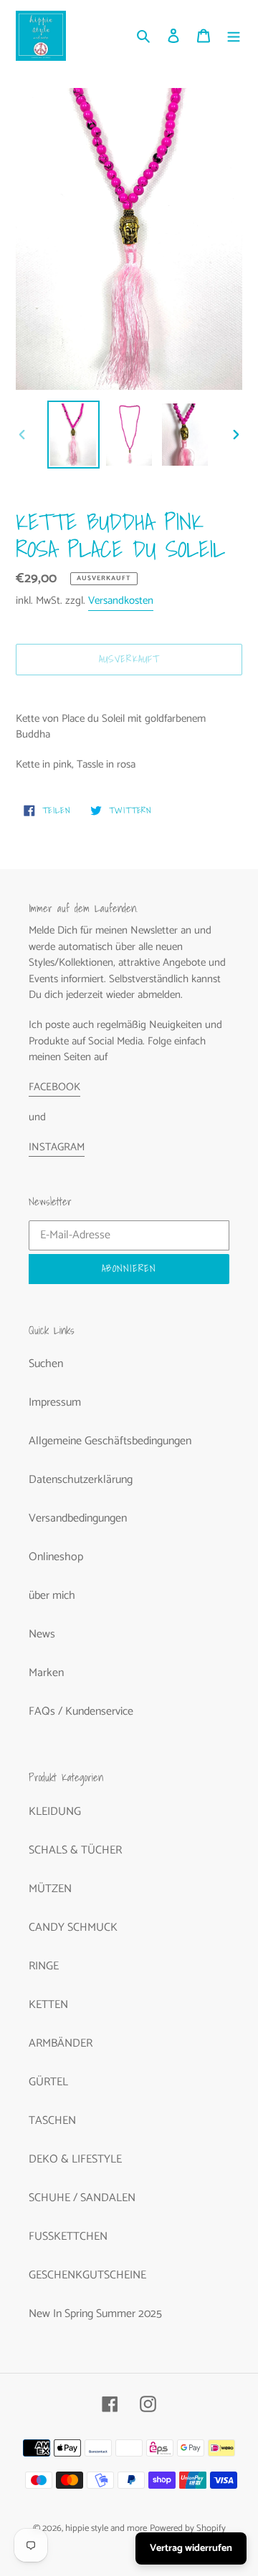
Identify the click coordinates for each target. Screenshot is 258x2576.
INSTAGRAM (57, 1147)
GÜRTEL (48, 2082)
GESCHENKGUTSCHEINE (87, 2275)
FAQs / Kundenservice (81, 1711)
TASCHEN (52, 2121)
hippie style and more (106, 2528)
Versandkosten (121, 601)
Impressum (55, 1402)
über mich (52, 1596)
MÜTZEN (50, 1889)
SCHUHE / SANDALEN (82, 2198)
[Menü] (234, 36)
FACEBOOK (54, 1087)
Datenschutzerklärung (81, 1480)
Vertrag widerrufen (191, 2548)
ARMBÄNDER (61, 2043)
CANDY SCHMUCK (73, 1928)
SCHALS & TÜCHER (75, 1850)
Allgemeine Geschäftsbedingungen (110, 1441)
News (42, 1634)
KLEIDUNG (55, 1812)
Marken (46, 1673)
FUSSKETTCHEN (68, 2237)
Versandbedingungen (78, 1518)
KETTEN (48, 2005)
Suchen (46, 1364)
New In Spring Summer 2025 (95, 2314)
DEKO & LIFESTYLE (75, 2159)
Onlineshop (56, 1557)
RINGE (44, 1966)
